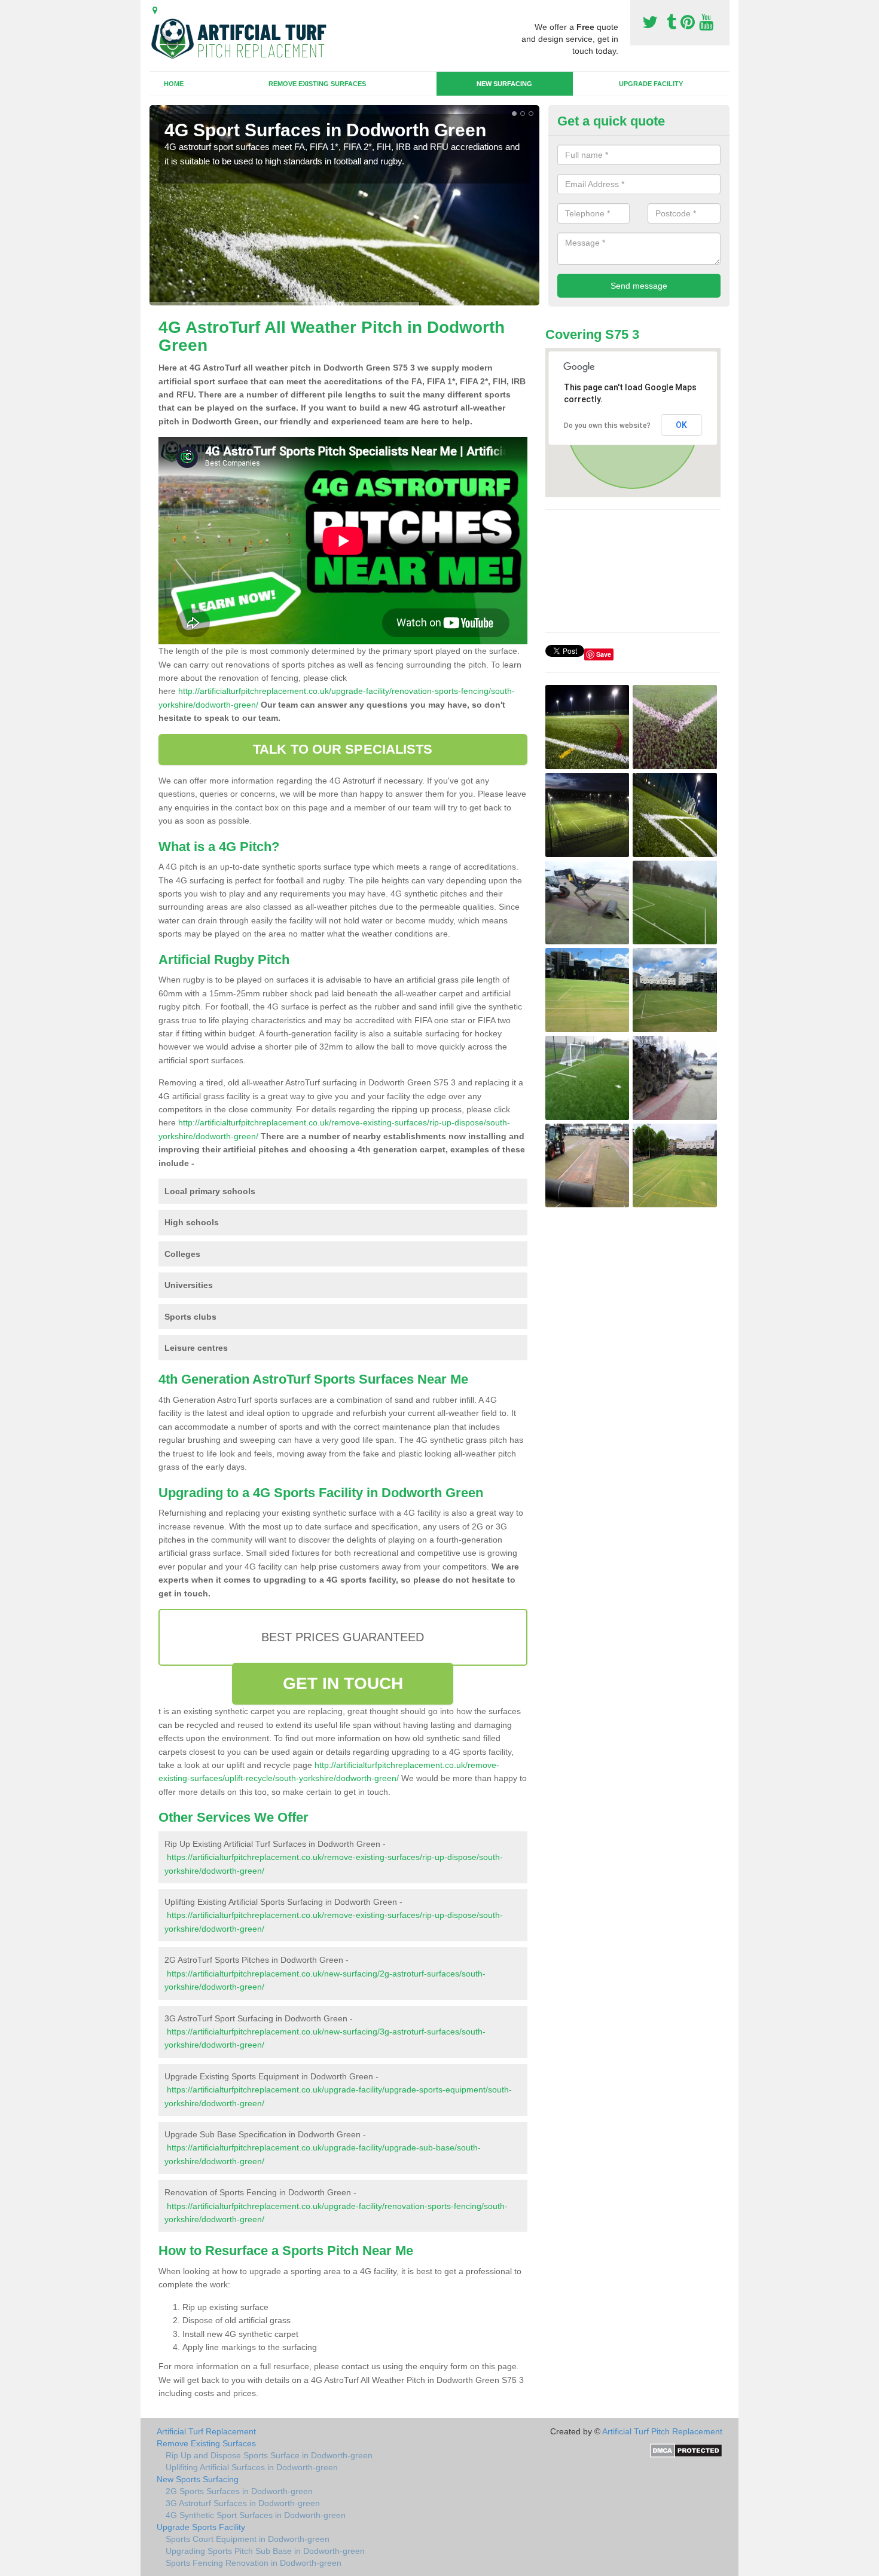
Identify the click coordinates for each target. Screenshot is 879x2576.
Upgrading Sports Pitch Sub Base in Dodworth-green (265, 2551)
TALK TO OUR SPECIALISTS (343, 749)
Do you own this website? (607, 426)
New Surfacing (504, 84)
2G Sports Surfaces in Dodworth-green (239, 2491)
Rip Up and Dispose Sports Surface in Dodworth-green (269, 2455)
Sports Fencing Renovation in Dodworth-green (254, 2563)
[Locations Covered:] (155, 10)
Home (174, 84)
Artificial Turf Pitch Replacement (662, 2431)
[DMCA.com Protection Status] (686, 2449)
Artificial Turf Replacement (206, 2431)
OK (681, 425)
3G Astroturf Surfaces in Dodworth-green (243, 2503)
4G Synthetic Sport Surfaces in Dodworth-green (256, 2515)
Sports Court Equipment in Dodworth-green (248, 2539)
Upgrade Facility (651, 84)
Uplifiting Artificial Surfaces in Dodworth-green (252, 2467)
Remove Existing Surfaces (317, 84)
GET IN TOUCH (343, 1683)
